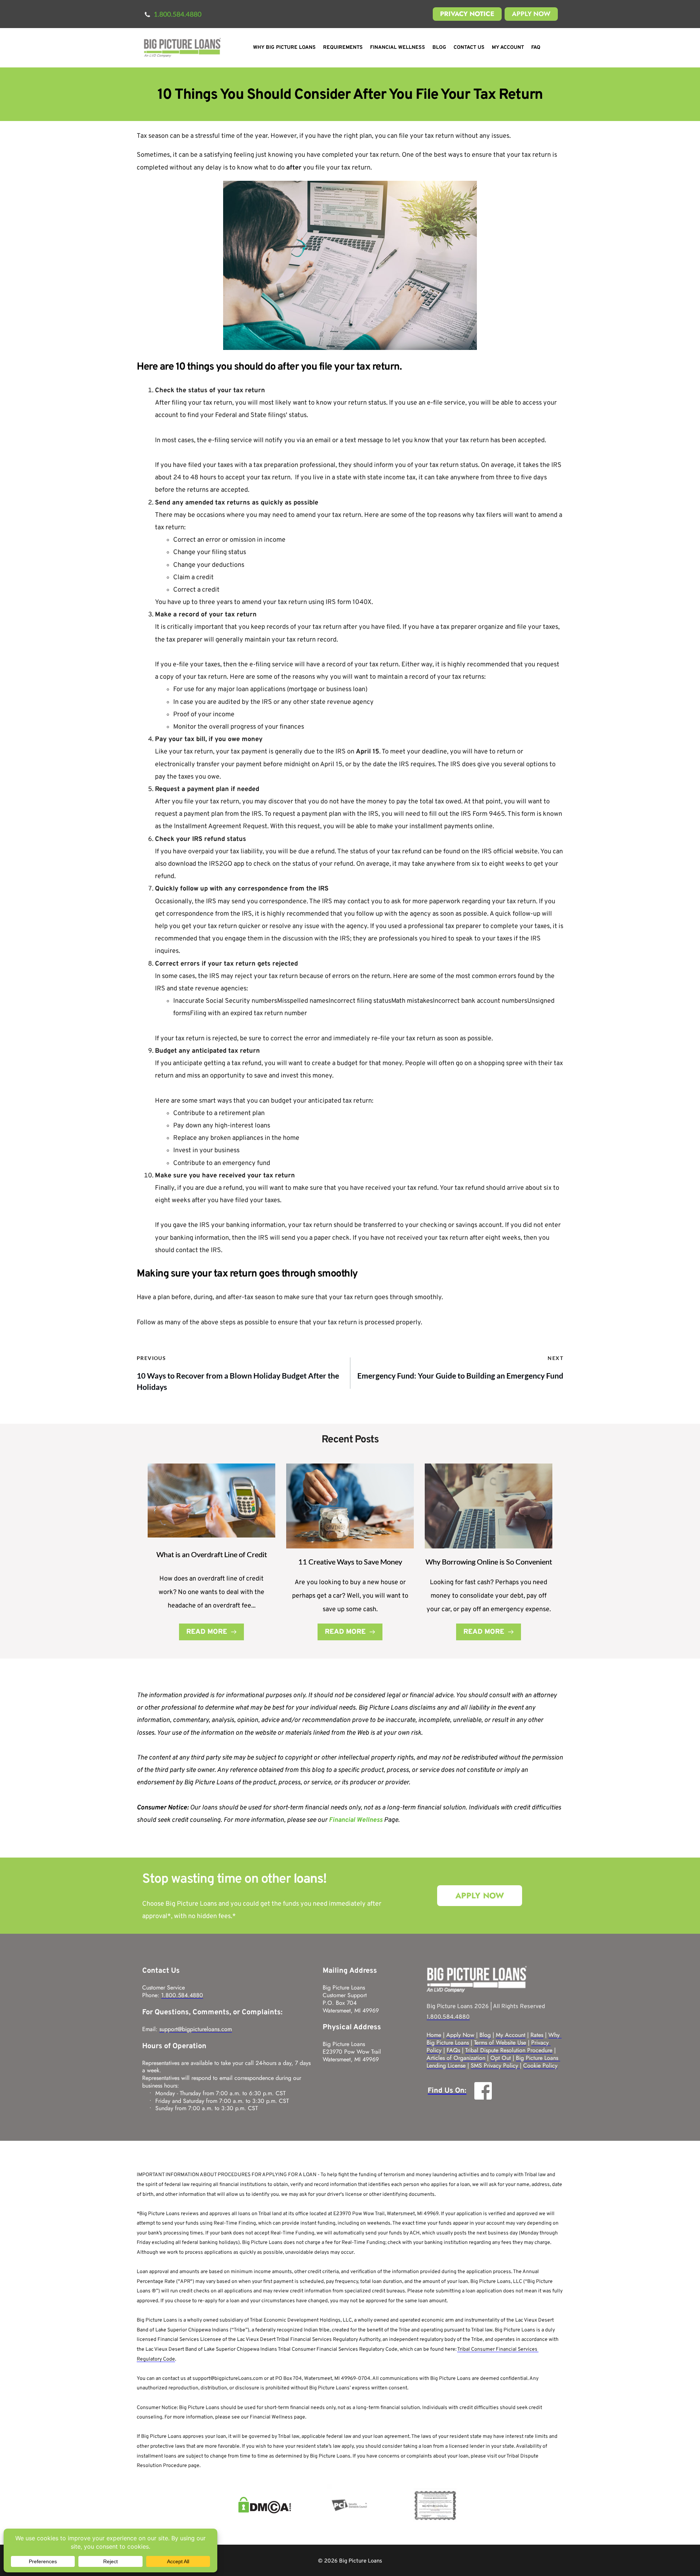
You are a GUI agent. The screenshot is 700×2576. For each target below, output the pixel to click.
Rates (537, 2035)
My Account (511, 2035)
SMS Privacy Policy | (496, 2066)
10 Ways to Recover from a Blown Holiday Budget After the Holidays (238, 1381)
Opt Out (501, 2058)
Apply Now (460, 2035)
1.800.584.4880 (182, 1995)
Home (434, 2035)
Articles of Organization (456, 2058)
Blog (485, 2035)
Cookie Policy (540, 2066)
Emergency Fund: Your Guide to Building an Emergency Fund (460, 1375)
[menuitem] (284, 48)
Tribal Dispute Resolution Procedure (509, 2050)
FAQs (453, 2050)
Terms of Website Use (500, 2043)
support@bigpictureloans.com (196, 2029)
